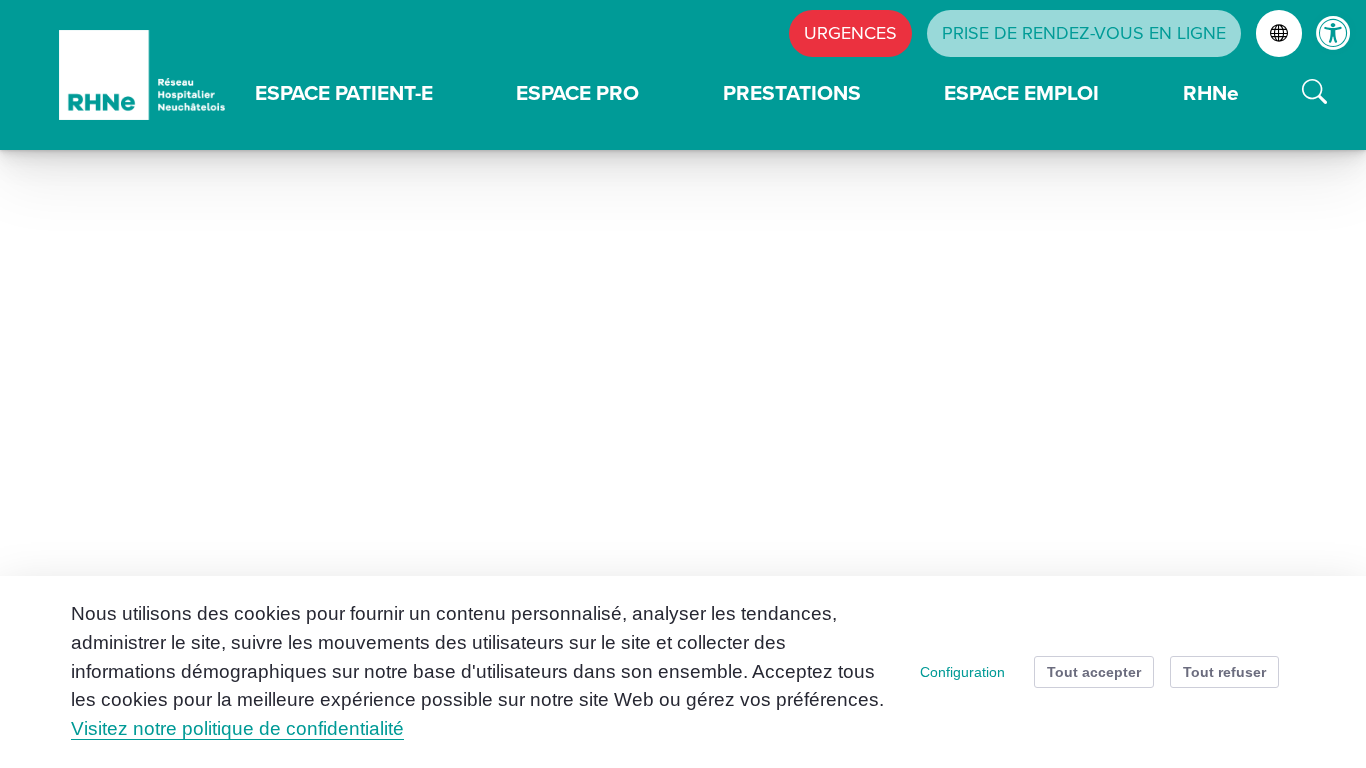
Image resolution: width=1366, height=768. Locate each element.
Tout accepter (1094, 672)
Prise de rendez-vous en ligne (1084, 33)
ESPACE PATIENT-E (344, 92)
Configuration (962, 672)
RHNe (1211, 92)
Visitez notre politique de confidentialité (237, 728)
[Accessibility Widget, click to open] (1333, 32)
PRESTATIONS (792, 92)
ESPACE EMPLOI (1021, 92)
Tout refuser (1224, 672)
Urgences (850, 33)
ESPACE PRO (577, 92)
